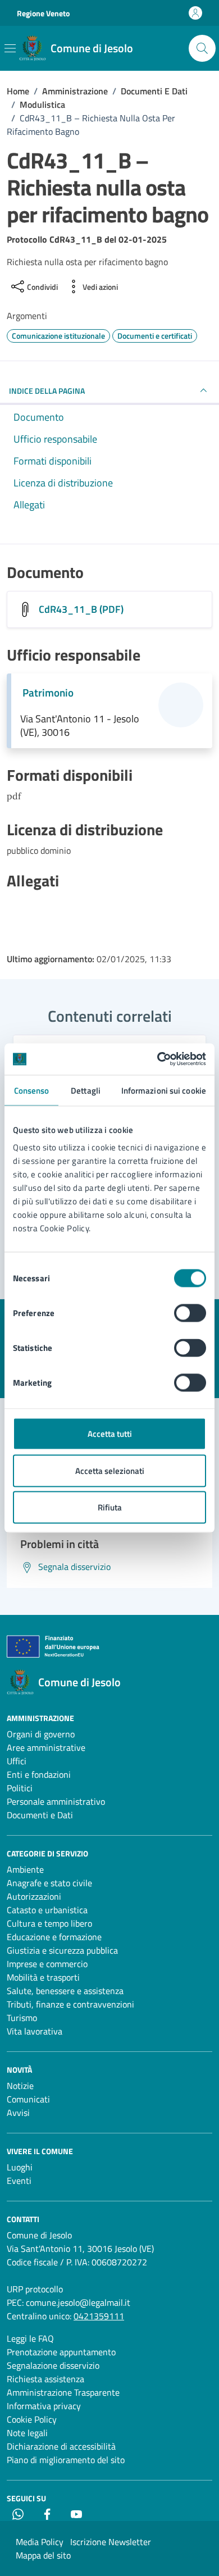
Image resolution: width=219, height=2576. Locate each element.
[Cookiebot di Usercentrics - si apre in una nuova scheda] (158, 1059)
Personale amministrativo (56, 1801)
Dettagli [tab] (86, 1090)
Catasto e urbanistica (47, 1910)
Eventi (19, 2181)
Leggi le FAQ (30, 2338)
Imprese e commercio (47, 1964)
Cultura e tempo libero (49, 1923)
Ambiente (25, 1869)
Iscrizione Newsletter (111, 2542)
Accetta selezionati (110, 1470)
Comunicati (28, 2099)
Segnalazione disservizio (53, 2365)
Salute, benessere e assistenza (65, 1991)
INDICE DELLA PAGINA (47, 391)
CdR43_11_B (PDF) (81, 609)
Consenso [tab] (32, 1090)
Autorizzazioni (34, 1896)
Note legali (27, 2433)
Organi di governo (41, 1734)
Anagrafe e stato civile (49, 1883)
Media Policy (40, 2542)
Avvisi (18, 2113)
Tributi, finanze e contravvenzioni (70, 2004)
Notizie (20, 2086)
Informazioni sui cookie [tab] (164, 1090)
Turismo (22, 2018)
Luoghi (20, 2167)
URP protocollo (35, 2289)
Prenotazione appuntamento (61, 2352)
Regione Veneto (43, 13)
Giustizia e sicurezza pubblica (62, 1950)
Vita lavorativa (35, 2031)
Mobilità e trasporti (43, 1977)
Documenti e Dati (40, 1815)
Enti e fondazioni (39, 1774)
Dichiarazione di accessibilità (61, 2446)
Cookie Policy (32, 2419)
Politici (20, 1788)
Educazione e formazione (54, 1937)
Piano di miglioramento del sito (66, 2460)
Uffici (17, 1761)
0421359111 (99, 2316)
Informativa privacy (44, 2406)
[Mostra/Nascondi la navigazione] (10, 48)
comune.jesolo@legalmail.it (78, 2302)
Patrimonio (48, 693)
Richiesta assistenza (45, 2379)
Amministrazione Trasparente (63, 2392)
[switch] (190, 1313)
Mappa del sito (43, 2555)
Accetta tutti (110, 1434)
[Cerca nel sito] (202, 48)
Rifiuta (110, 1507)
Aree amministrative (46, 1747)
